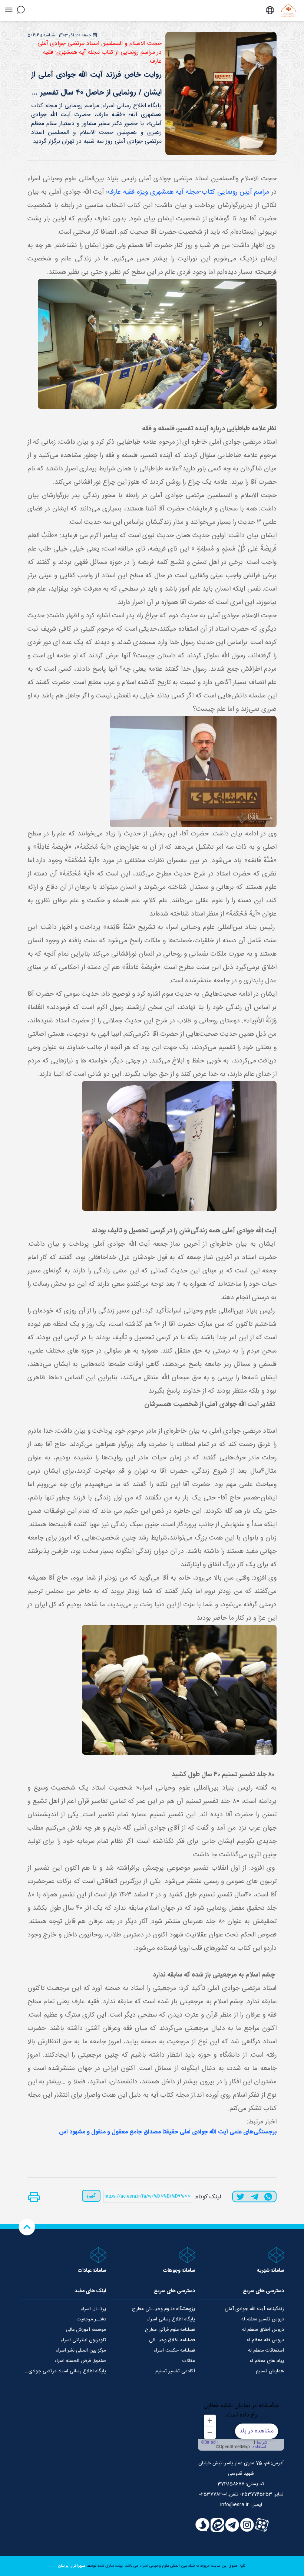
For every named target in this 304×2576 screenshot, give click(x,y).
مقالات (189, 2361)
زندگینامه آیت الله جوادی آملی (254, 2309)
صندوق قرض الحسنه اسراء (80, 2361)
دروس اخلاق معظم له (263, 2330)
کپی (91, 2196)
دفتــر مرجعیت (91, 2319)
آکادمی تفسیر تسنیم (175, 2371)
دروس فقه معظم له (265, 2340)
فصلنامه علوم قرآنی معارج (170, 2330)
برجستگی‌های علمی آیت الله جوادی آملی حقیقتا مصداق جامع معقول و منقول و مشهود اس (168, 2132)
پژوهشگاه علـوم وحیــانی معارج (163, 2309)
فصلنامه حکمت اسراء (174, 2350)
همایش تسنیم (270, 2371)
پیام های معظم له (267, 2361)
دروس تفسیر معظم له (263, 2319)
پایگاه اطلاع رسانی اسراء (171, 2319)
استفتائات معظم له (266, 2350)
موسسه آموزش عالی (86, 2330)
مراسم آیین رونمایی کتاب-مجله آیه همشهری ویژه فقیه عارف (189, 192)
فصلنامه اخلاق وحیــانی (172, 2340)
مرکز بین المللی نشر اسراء (81, 2350)
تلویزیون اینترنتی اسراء (83, 2340)
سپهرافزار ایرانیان (72, 2566)
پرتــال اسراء (93, 2309)
